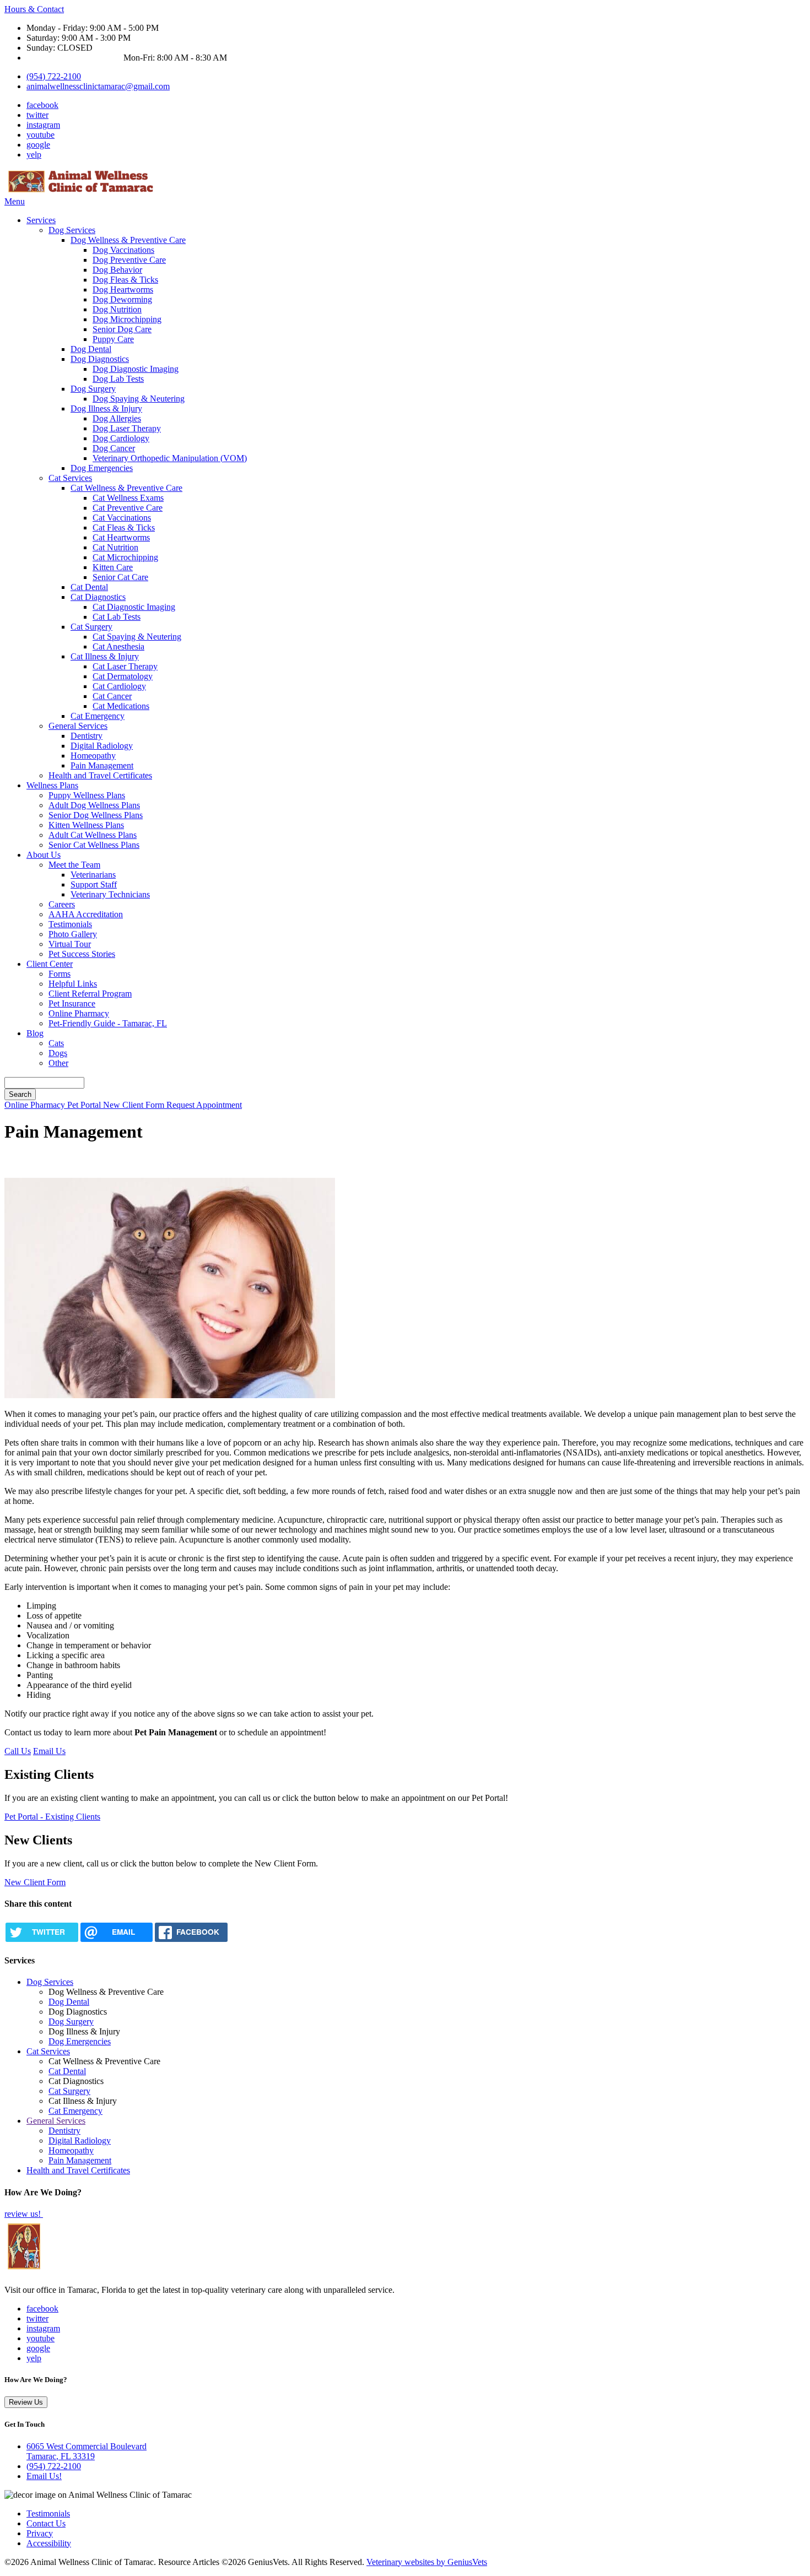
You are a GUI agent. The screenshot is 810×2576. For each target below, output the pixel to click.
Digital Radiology (102, 746)
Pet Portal (85, 1105)
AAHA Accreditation (86, 914)
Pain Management (102, 765)
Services (41, 220)
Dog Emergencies (102, 468)
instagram (43, 125)
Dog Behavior (117, 270)
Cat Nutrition (115, 547)
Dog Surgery (93, 389)
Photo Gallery (73, 934)
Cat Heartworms (121, 537)
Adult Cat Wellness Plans (93, 835)
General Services (78, 726)
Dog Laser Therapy (127, 428)
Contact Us (46, 2523)
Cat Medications (121, 706)
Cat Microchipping (125, 557)
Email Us (49, 1751)
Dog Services (72, 230)
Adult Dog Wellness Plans (94, 805)
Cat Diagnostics (98, 597)
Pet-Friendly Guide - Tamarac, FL (108, 1023)
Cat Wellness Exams (128, 498)
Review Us (26, 2402)
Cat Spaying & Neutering (137, 637)
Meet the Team (74, 865)
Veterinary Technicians (110, 894)
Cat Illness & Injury (105, 656)
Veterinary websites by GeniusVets (427, 2562)
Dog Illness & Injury (106, 408)
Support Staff (94, 884)
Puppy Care (113, 339)
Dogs (58, 1053)
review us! (24, 2214)
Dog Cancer (114, 448)
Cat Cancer (112, 696)
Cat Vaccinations (122, 518)
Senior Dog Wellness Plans (96, 815)
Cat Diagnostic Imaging (134, 607)
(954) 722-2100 (54, 76)
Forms (60, 974)
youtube (40, 135)
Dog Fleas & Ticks (125, 280)
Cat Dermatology (123, 676)
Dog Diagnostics (100, 359)
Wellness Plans (52, 785)
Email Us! (44, 2476)
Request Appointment (204, 1105)
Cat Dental (89, 587)
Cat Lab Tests (117, 617)
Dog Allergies (117, 418)
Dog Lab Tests (118, 379)
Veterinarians (93, 875)
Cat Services (70, 478)
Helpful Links (73, 984)
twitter (37, 115)
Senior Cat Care (120, 577)
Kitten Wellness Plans (86, 825)
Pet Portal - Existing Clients (52, 1817)
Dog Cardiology (121, 438)
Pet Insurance (72, 1003)
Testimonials (70, 924)
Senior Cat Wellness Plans (94, 845)
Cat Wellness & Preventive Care (126, 488)
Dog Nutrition (117, 309)
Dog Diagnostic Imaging (136, 369)
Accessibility (49, 2543)
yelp (34, 155)
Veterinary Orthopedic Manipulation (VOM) (170, 458)
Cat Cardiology (119, 686)
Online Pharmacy (79, 1013)
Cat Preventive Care (128, 508)
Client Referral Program (90, 994)
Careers (62, 904)
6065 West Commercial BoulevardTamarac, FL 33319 (87, 2451)
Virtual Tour (70, 944)
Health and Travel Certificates (100, 775)
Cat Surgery (91, 627)
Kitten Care (113, 567)
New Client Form (135, 1105)
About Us (44, 855)
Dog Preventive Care (129, 260)
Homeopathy (93, 756)
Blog (35, 1033)
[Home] (82, 191)
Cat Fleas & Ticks (124, 527)
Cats (56, 1043)
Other (58, 1063)
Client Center (50, 964)
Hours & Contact (34, 9)
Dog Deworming (122, 299)
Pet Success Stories (82, 954)
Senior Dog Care (122, 329)
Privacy (40, 2533)
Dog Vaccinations (123, 250)
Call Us (18, 1751)
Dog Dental (91, 349)
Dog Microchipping (127, 319)
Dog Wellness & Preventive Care (128, 240)
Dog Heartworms (123, 289)
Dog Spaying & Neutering (139, 399)
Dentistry (87, 736)
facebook (42, 105)
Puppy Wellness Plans (87, 795)
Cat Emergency (98, 716)
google (38, 145)
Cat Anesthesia (118, 646)
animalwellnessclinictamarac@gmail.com (98, 86)
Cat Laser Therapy (125, 666)
